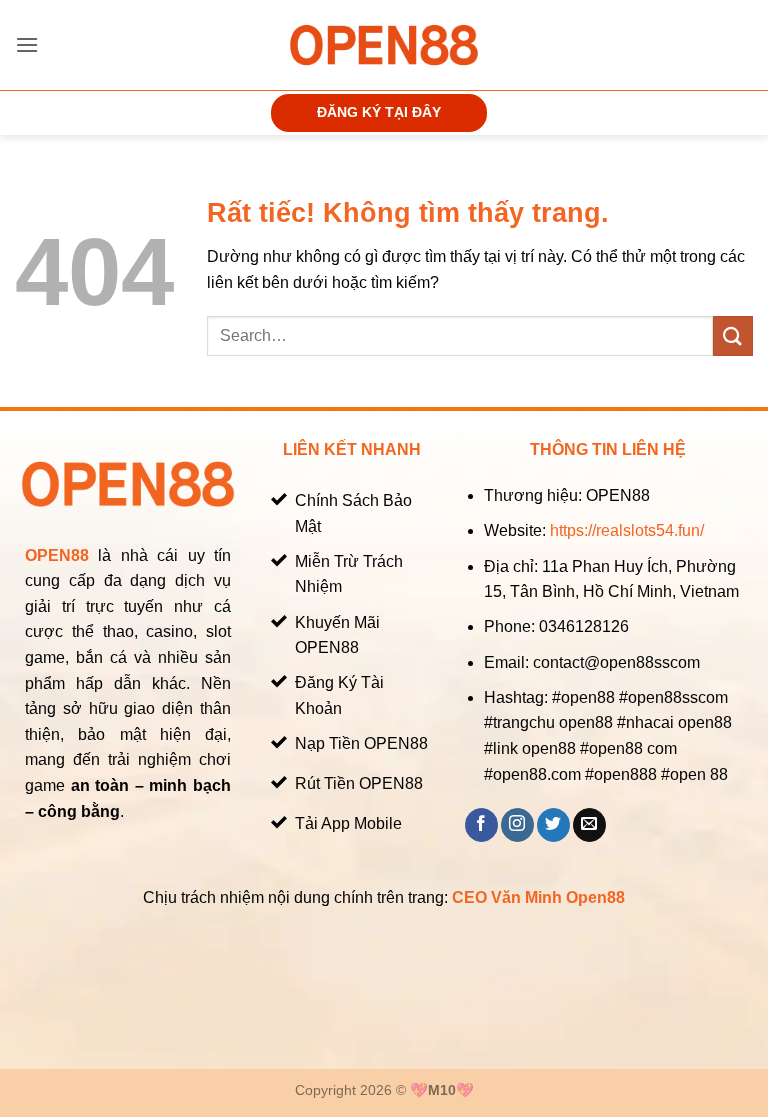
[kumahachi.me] (384, 44)
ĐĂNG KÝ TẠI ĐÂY (379, 112)
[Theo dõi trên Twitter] (553, 825)
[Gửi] (733, 335)
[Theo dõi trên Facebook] (481, 825)
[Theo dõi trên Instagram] (517, 825)
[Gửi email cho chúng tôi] (589, 825)
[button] (27, 44)
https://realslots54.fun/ (627, 530)
